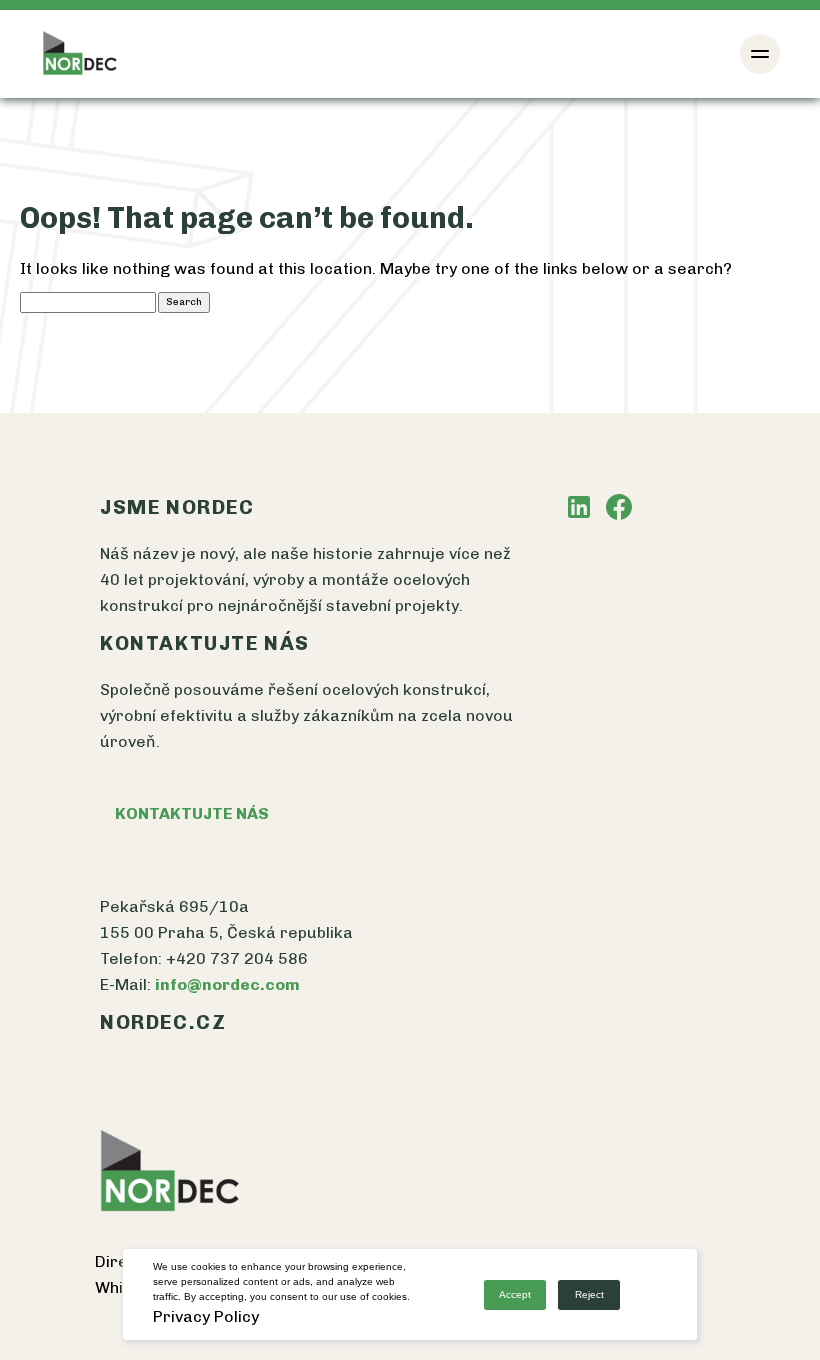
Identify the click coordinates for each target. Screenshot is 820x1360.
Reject (589, 1294)
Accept (515, 1294)
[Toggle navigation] (760, 54)
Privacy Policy (206, 1316)
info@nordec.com (227, 984)
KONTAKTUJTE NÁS (192, 813)
